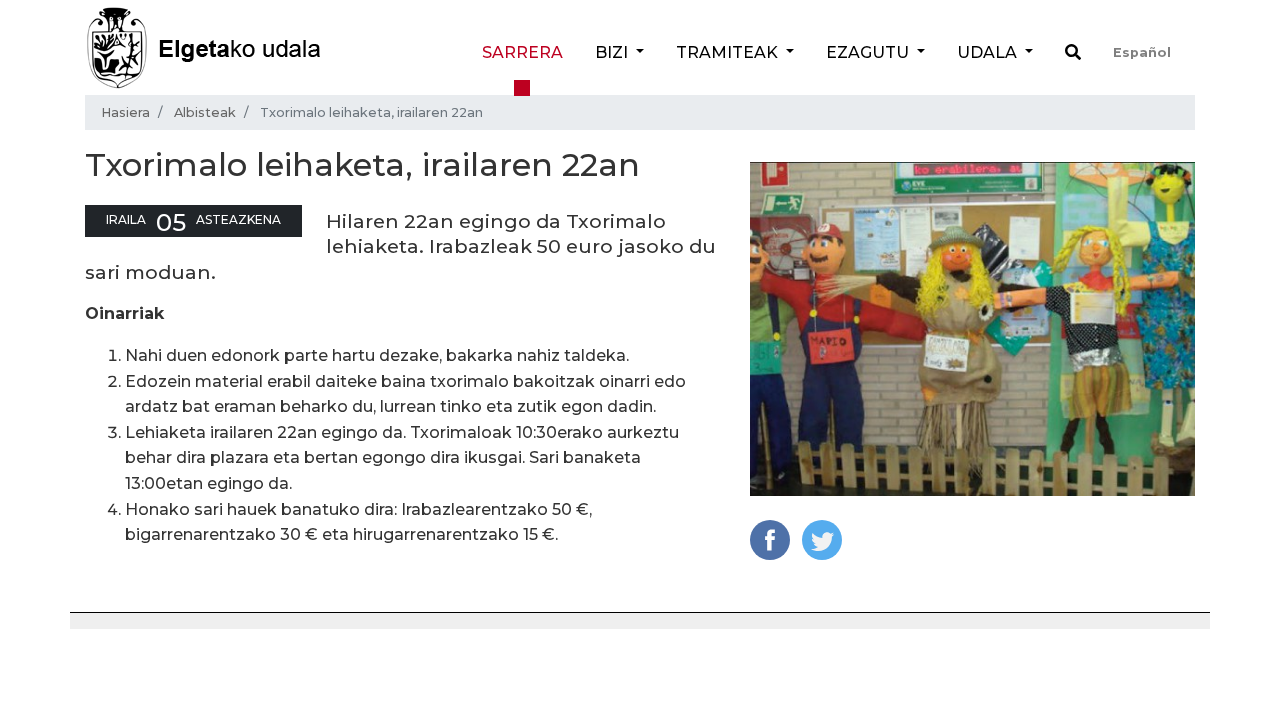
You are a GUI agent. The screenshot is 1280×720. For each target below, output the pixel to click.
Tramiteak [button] (729, 52)
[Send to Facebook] (770, 538)
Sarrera (522, 52)
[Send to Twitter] (822, 538)
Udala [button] (989, 52)
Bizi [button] (613, 52)
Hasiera (125, 112)
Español (1142, 52)
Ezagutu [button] (869, 52)
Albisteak (205, 112)
